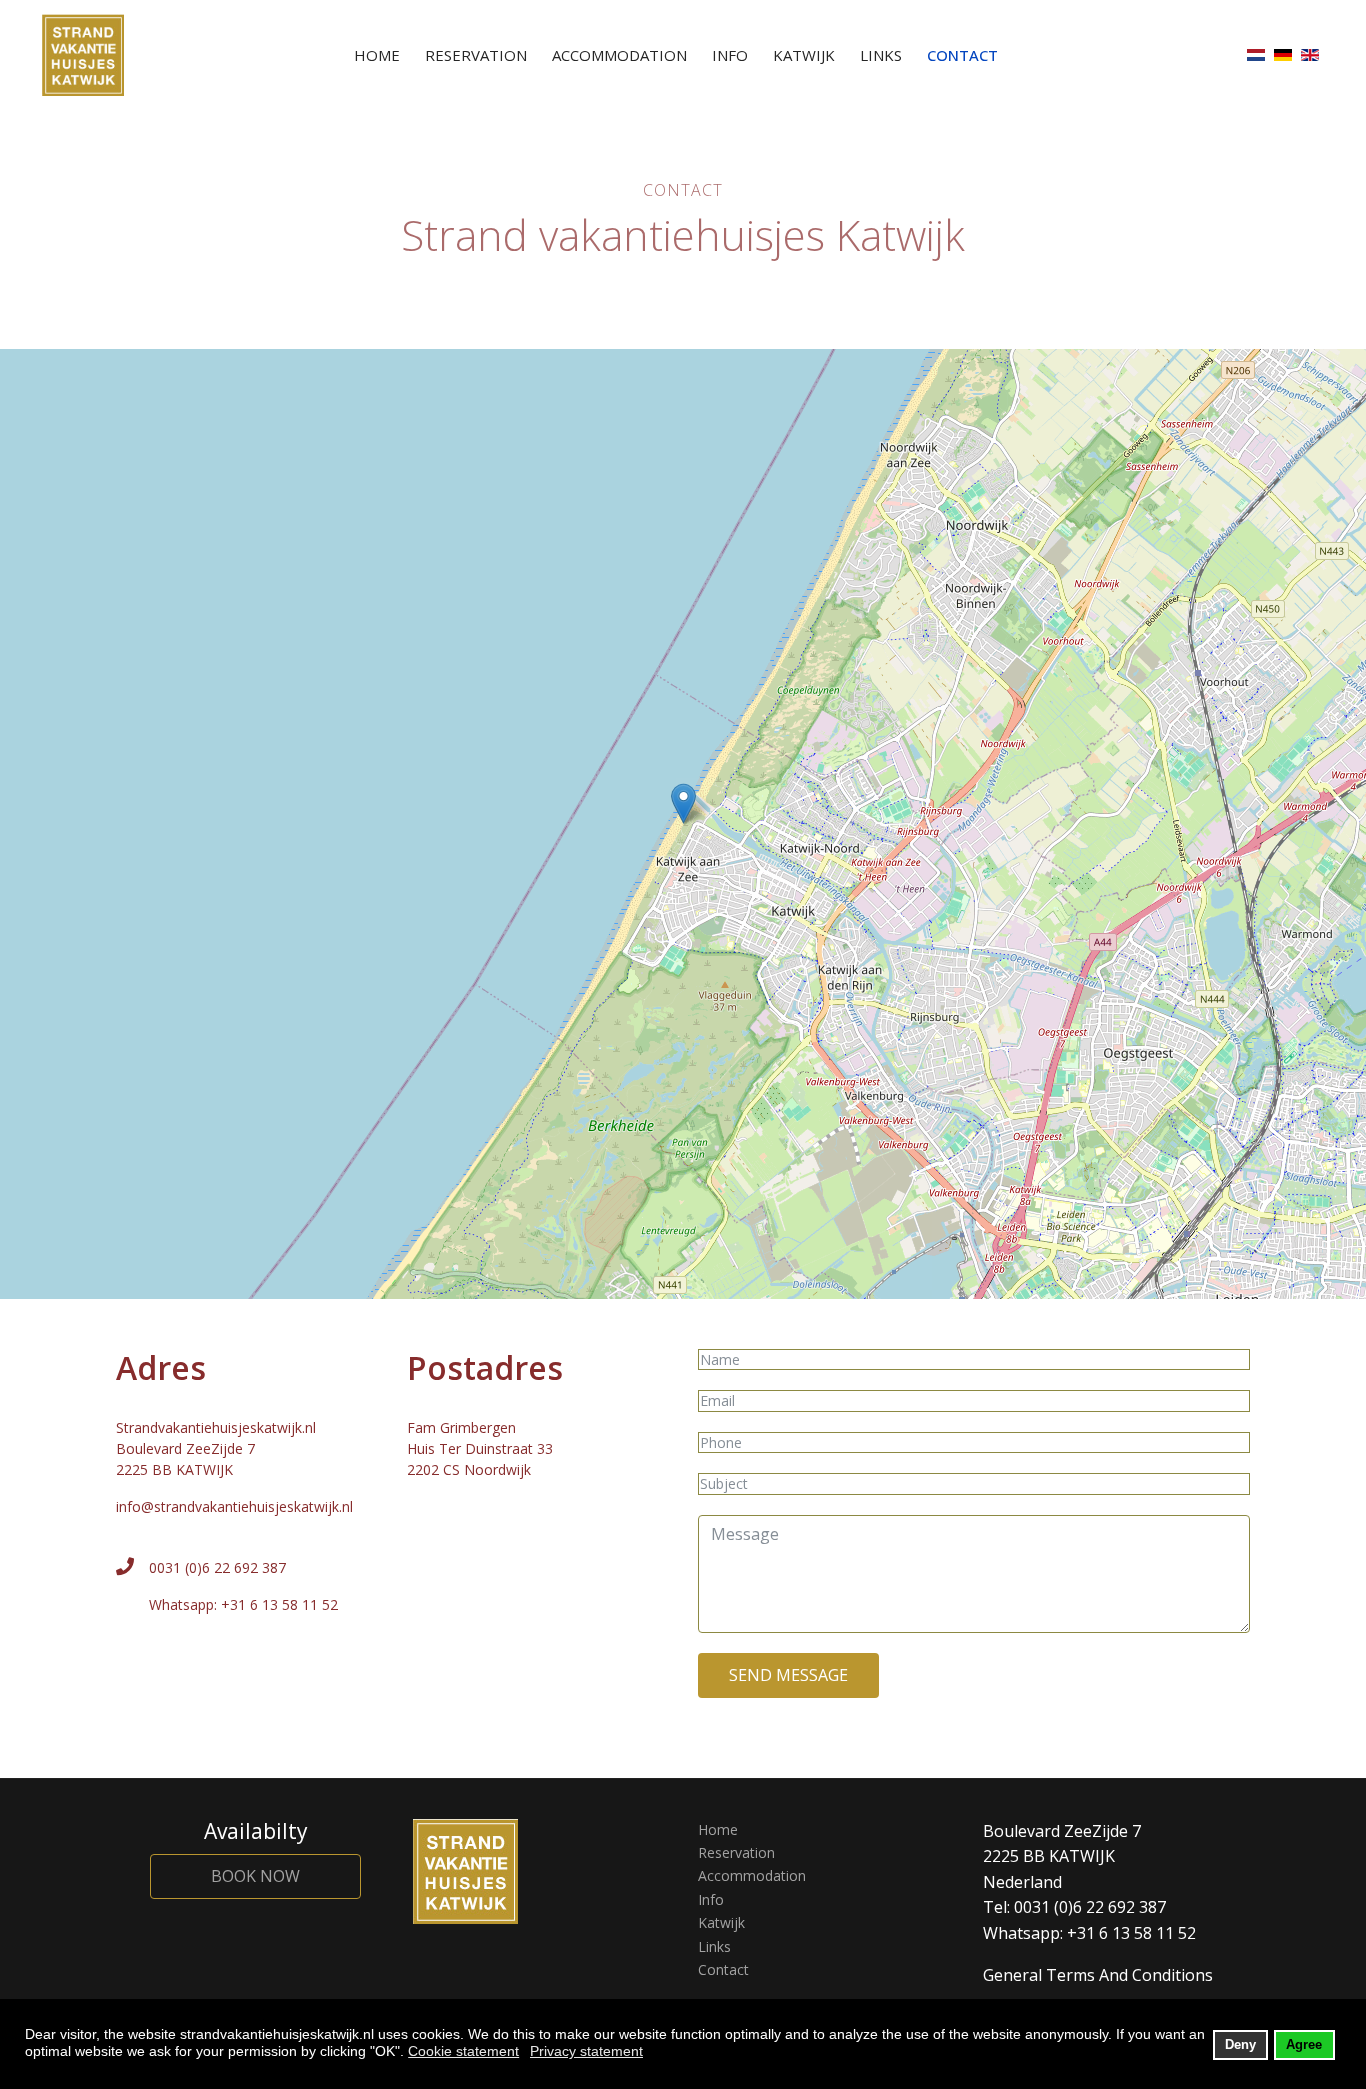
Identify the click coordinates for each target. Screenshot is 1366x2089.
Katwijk (804, 55)
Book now (255, 1876)
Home (377, 55)
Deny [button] (1240, 2045)
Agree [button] (1304, 2045)
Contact (962, 55)
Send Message (788, 1675)
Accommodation (619, 55)
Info (730, 55)
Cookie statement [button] (463, 2051)
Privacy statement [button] (586, 2051)
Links (881, 55)
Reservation (476, 55)
